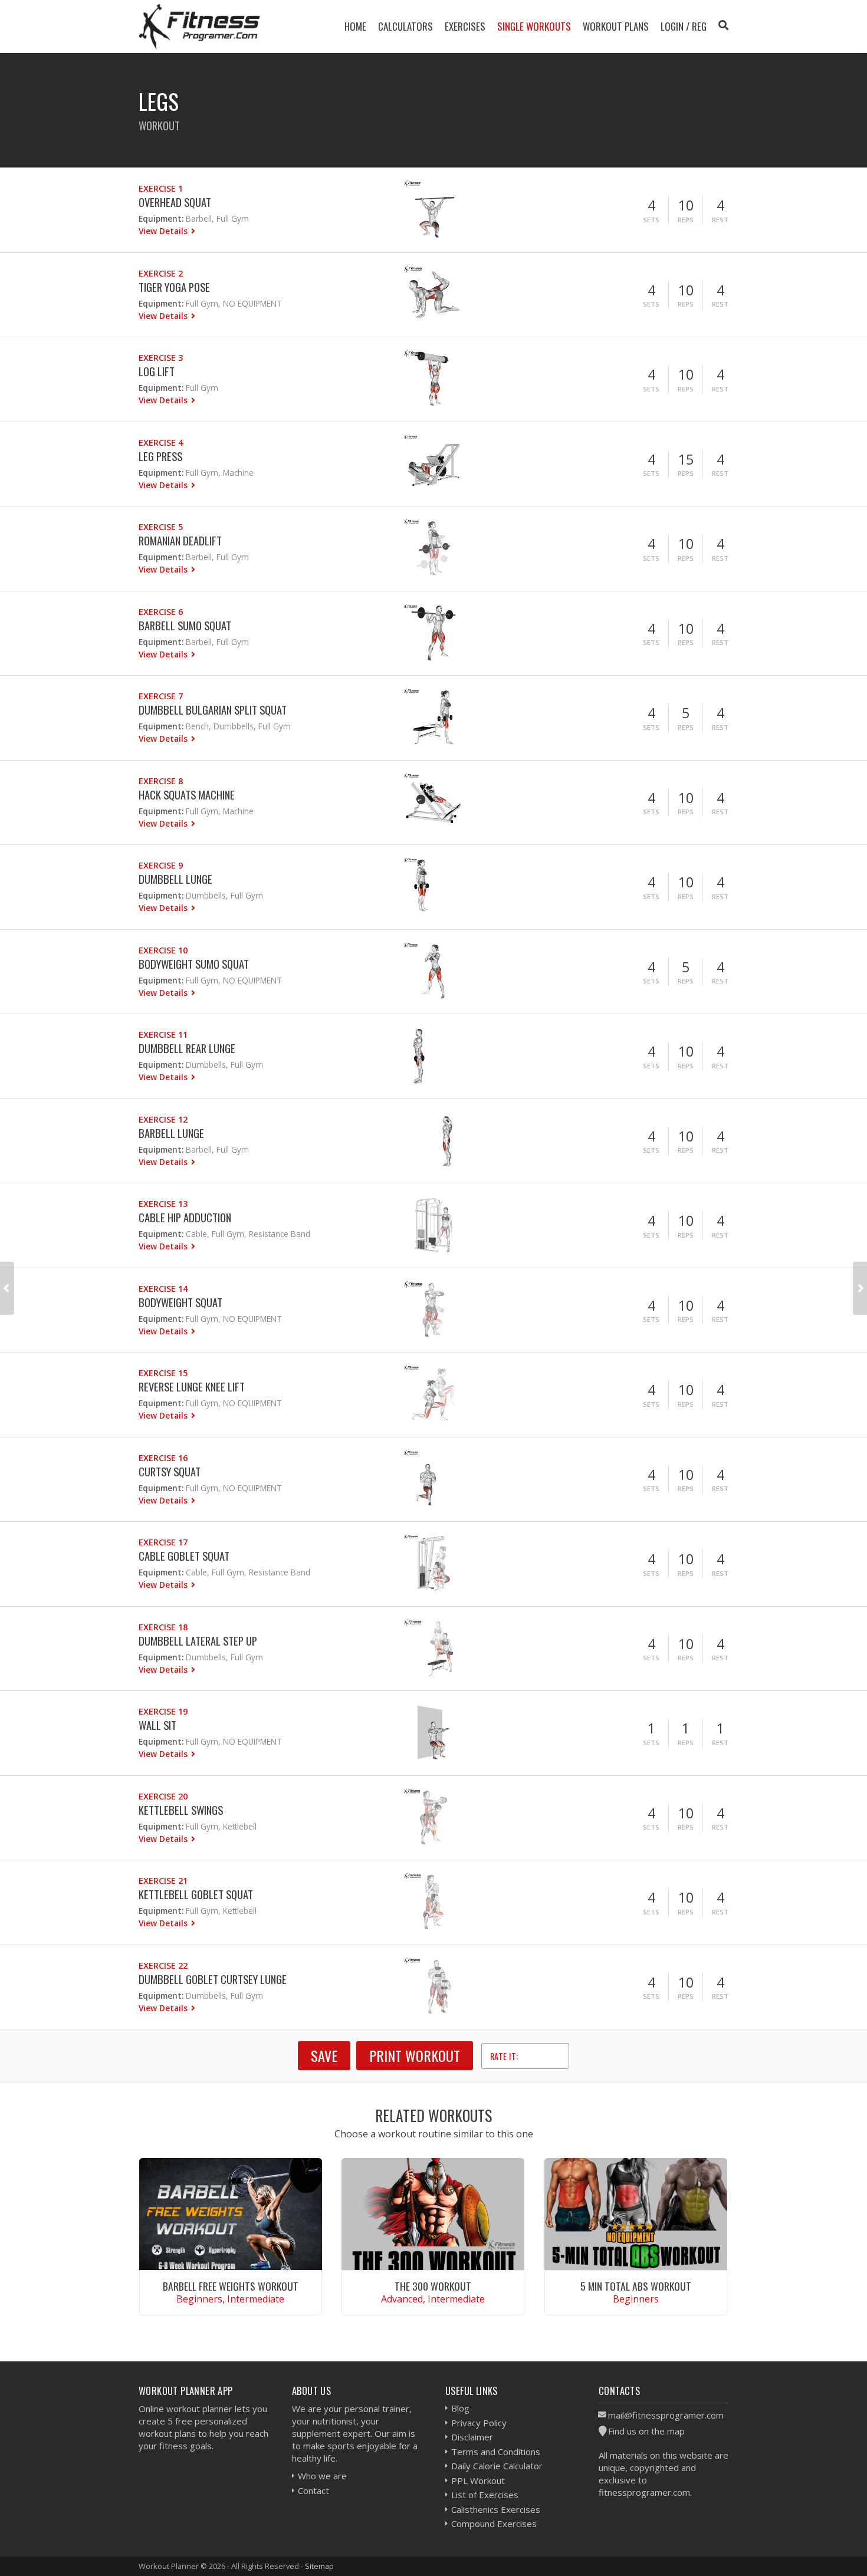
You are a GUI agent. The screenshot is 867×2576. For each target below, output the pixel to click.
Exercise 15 (163, 1373)
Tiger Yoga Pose (174, 287)
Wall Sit (157, 1725)
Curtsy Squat (170, 1471)
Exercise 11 (163, 1034)
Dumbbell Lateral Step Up (198, 1641)
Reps (686, 220)
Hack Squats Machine (187, 794)
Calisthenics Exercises (496, 2509)
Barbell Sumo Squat (185, 625)
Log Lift (157, 371)
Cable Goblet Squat (184, 1556)
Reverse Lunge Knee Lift (192, 1386)
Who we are (322, 2476)
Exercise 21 (163, 1881)
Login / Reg (684, 26)
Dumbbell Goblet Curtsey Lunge (213, 1979)
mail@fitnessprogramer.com (666, 2415)
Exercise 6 (161, 612)
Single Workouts (534, 26)
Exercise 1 (161, 188)
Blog (460, 2408)
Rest (720, 220)
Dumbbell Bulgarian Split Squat (213, 710)
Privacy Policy (479, 2423)
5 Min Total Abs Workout (636, 2286)
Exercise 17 (163, 1542)
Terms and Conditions (496, 2452)
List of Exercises (485, 2495)
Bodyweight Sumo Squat (194, 964)
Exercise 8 (161, 781)
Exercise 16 (163, 1458)
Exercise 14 (163, 1289)
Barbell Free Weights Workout (231, 2286)
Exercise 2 (161, 273)
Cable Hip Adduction (185, 1217)
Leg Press (160, 456)
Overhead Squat (175, 202)
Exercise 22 (163, 1965)
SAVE (324, 2055)
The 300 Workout (433, 2286)
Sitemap (319, 2566)
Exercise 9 (161, 865)
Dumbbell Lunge (175, 879)
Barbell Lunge (171, 1133)
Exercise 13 (163, 1204)
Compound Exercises (494, 2524)
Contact (313, 2491)
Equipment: (161, 218)
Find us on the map (646, 2431)
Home (355, 26)
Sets (651, 220)
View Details (164, 231)
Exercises (465, 26)
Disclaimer (472, 2437)
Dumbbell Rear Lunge (187, 1048)
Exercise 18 (163, 1627)
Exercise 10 (163, 950)
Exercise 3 (161, 358)
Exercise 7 (161, 696)
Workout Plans (616, 26)
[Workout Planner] (199, 26)
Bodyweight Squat (180, 1302)
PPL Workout (478, 2480)
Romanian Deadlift (180, 540)
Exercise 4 (161, 443)
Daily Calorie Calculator (497, 2466)
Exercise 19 (163, 1711)
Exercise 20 (163, 1796)
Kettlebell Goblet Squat (196, 1894)
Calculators (405, 26)
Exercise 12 (163, 1119)
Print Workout (415, 2055)
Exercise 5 (161, 527)
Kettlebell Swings (181, 1810)
